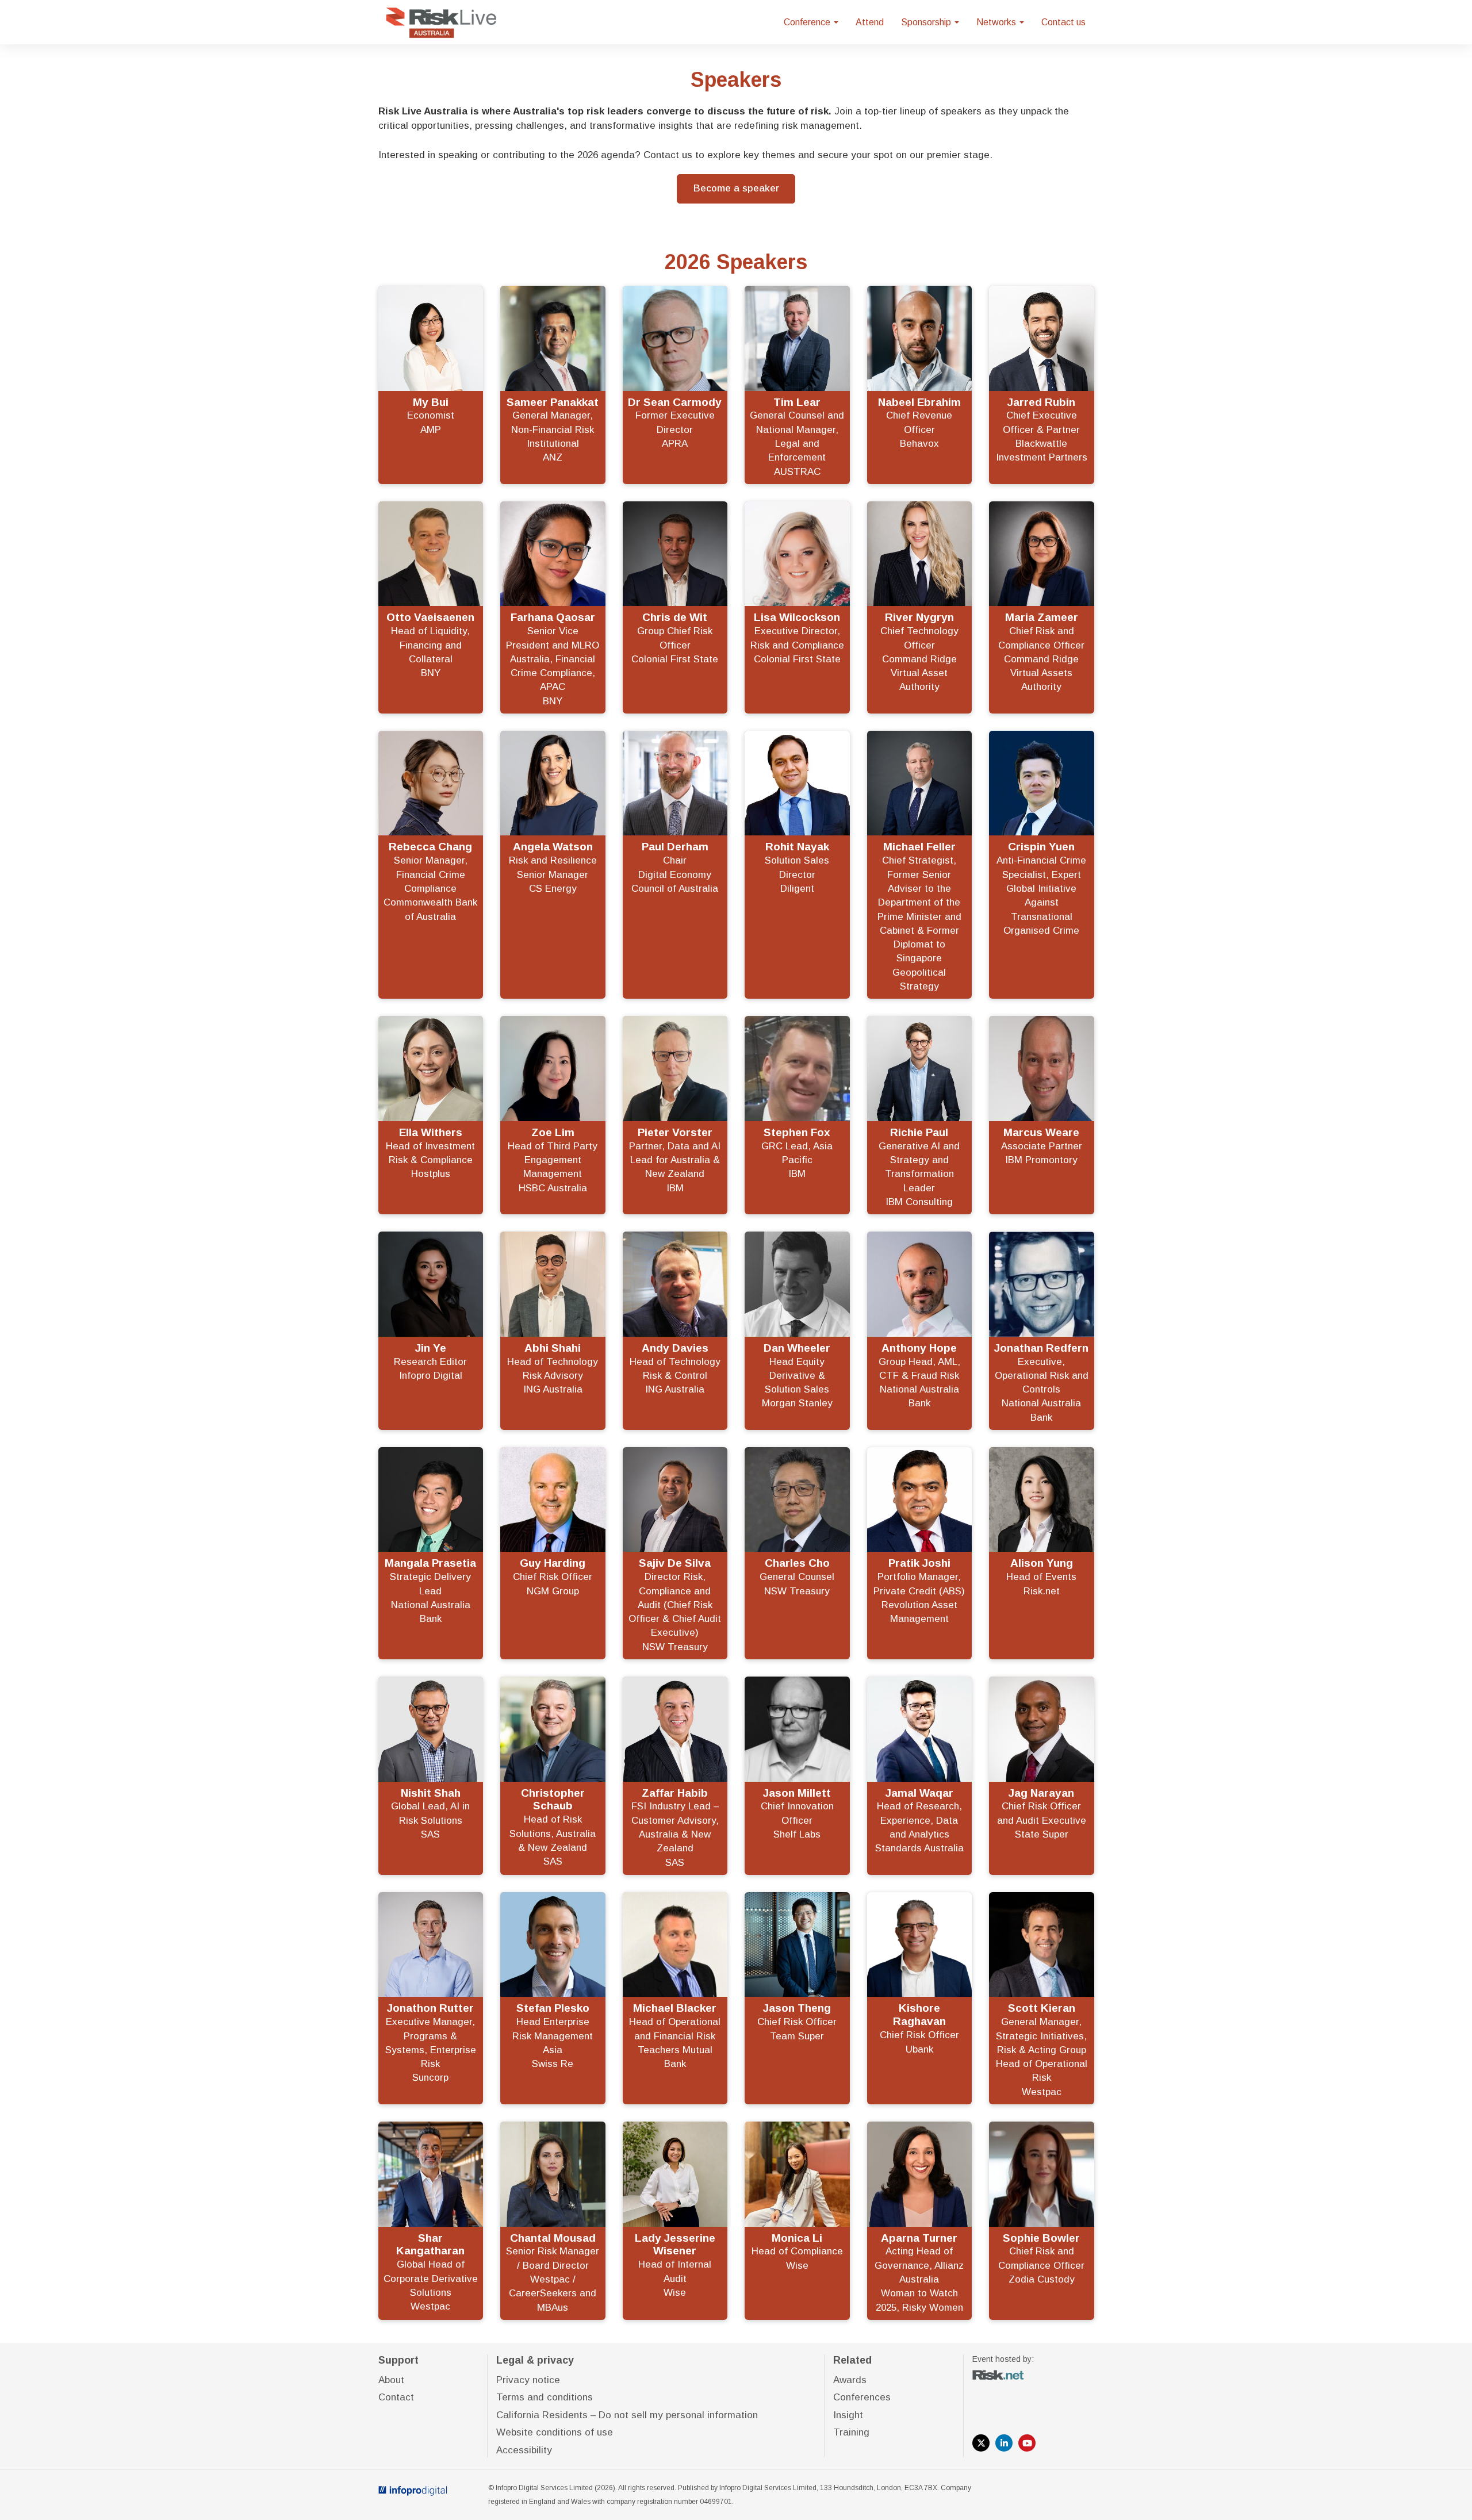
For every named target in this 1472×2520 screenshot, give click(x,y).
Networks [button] (997, 22)
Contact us (1063, 22)
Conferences (862, 2397)
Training (851, 2432)
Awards (850, 2380)
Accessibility (524, 2450)
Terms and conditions (545, 2397)
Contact (396, 2397)
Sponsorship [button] (927, 22)
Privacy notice (528, 2380)
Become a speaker (736, 188)
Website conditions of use (555, 2432)
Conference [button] (808, 22)
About (391, 2380)
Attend (870, 22)
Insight (848, 2415)
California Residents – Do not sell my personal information (627, 2415)
